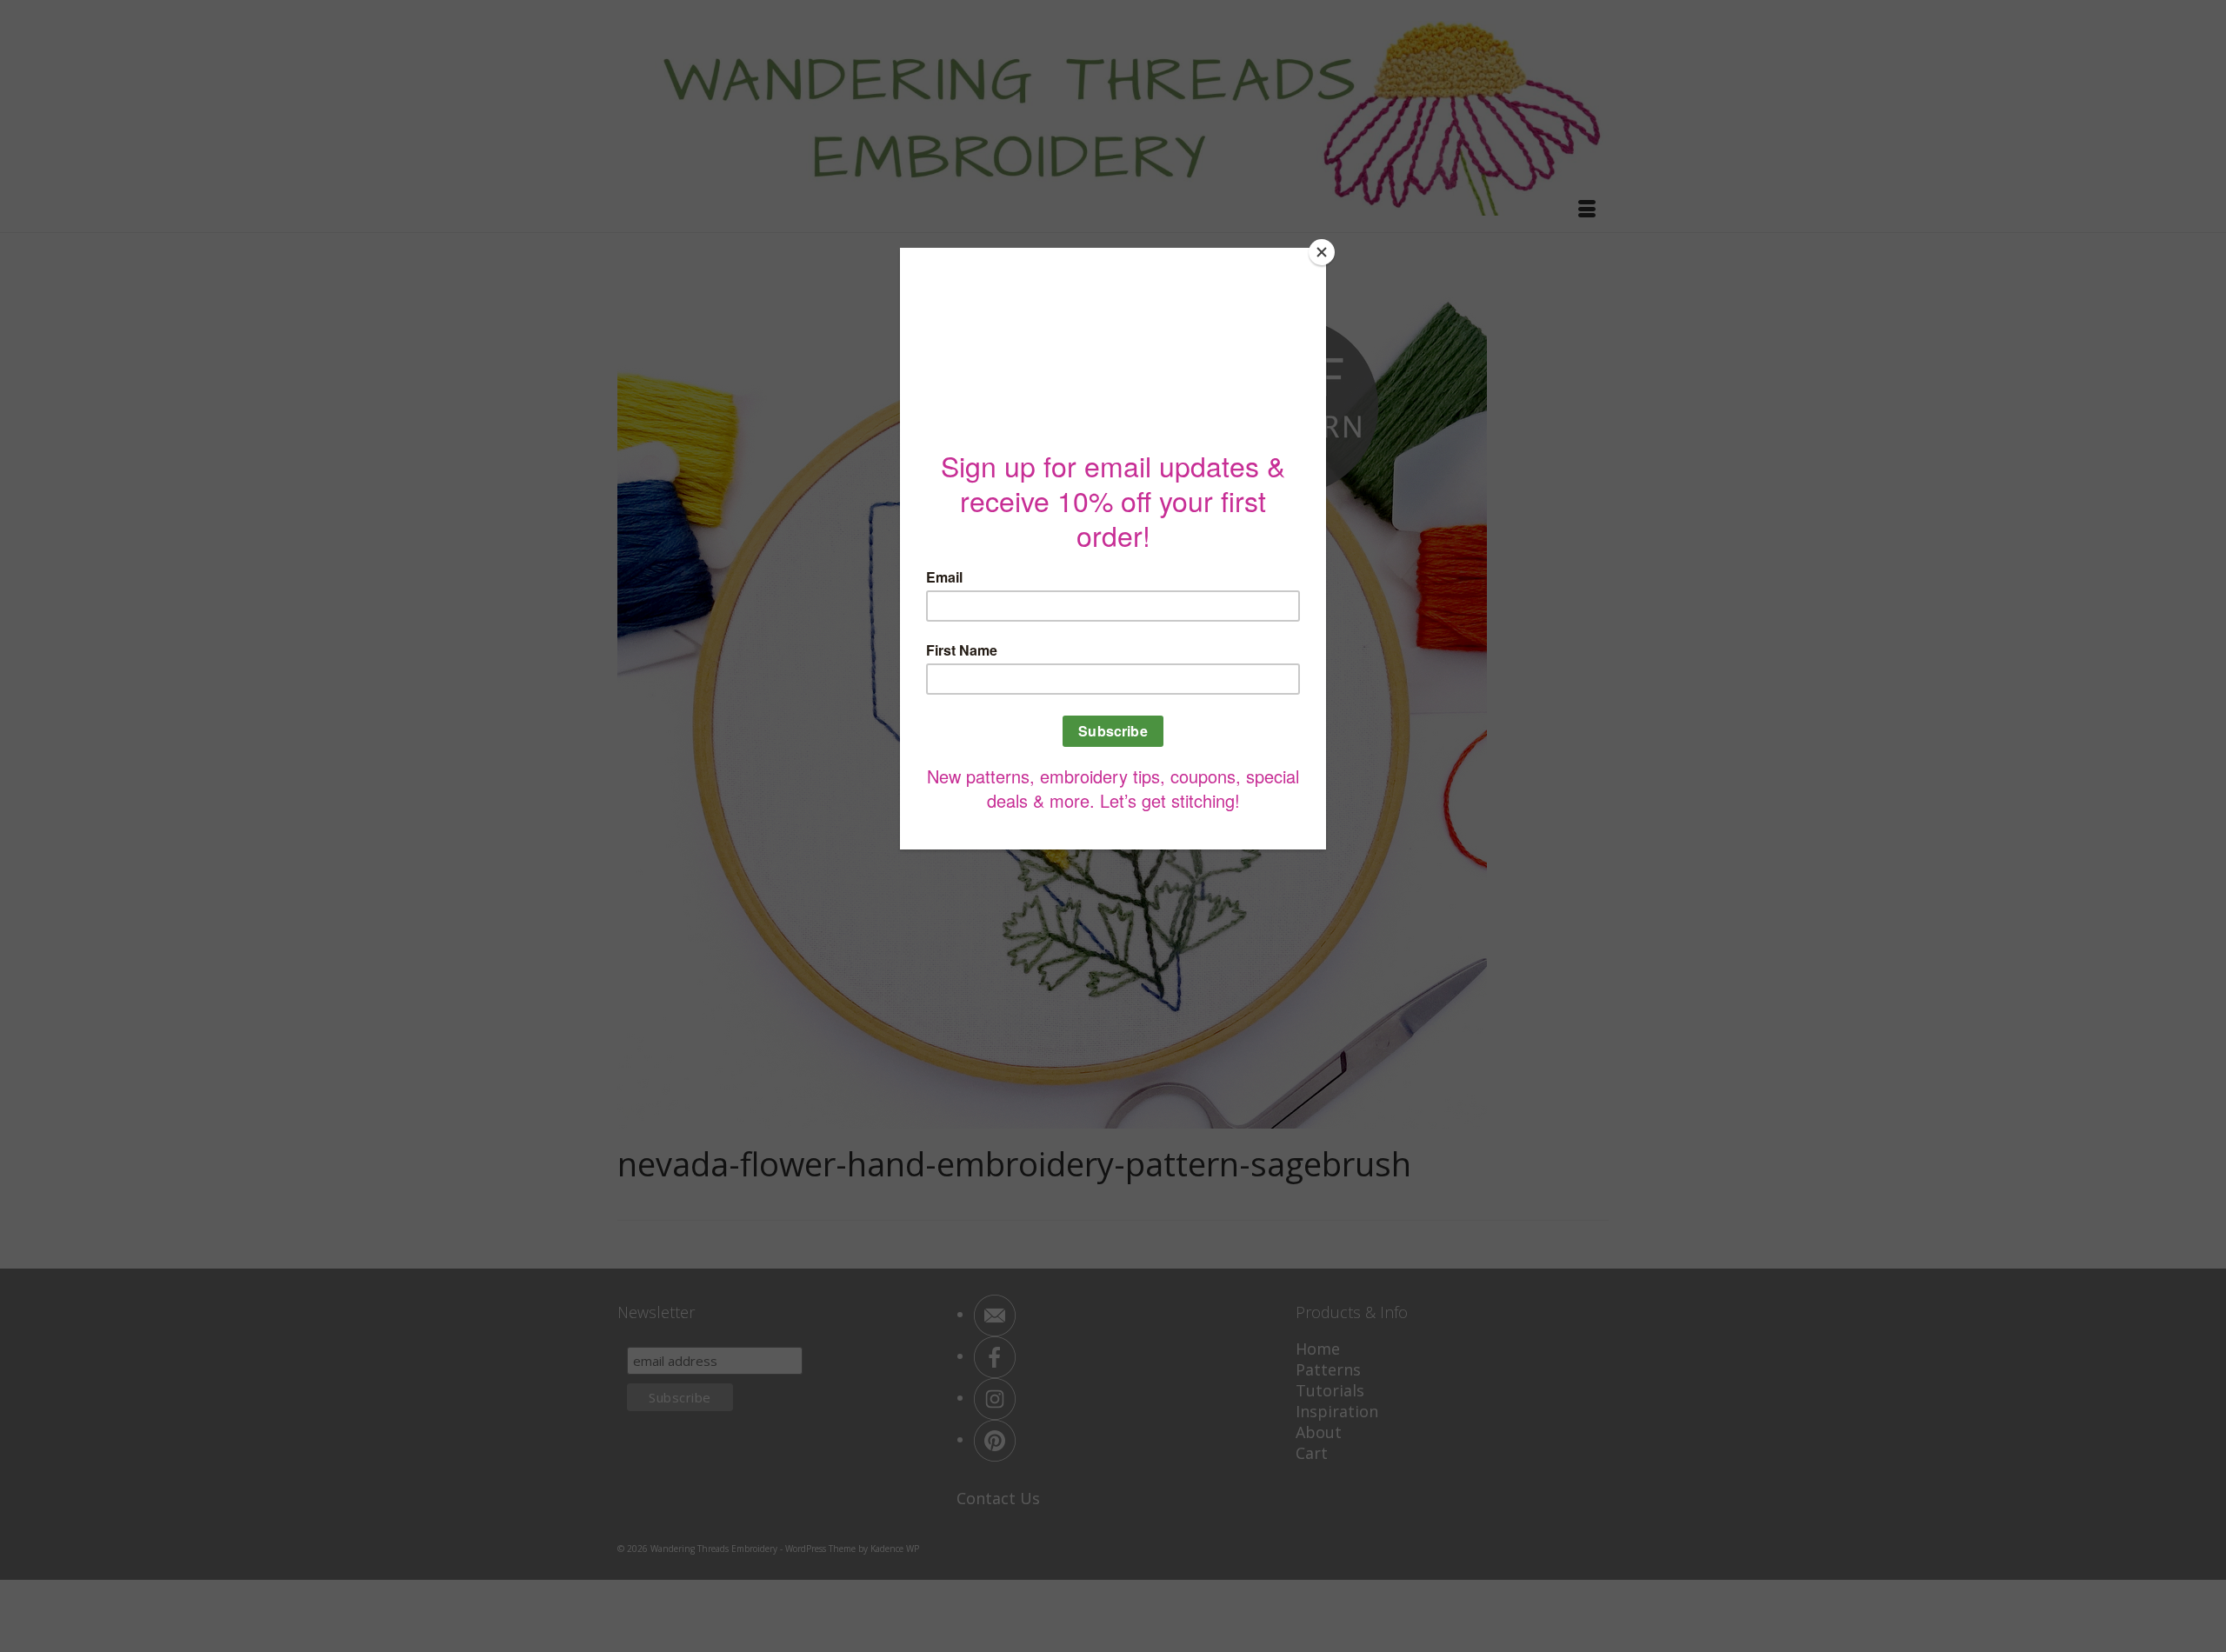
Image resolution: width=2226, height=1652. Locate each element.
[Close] (1322, 252)
